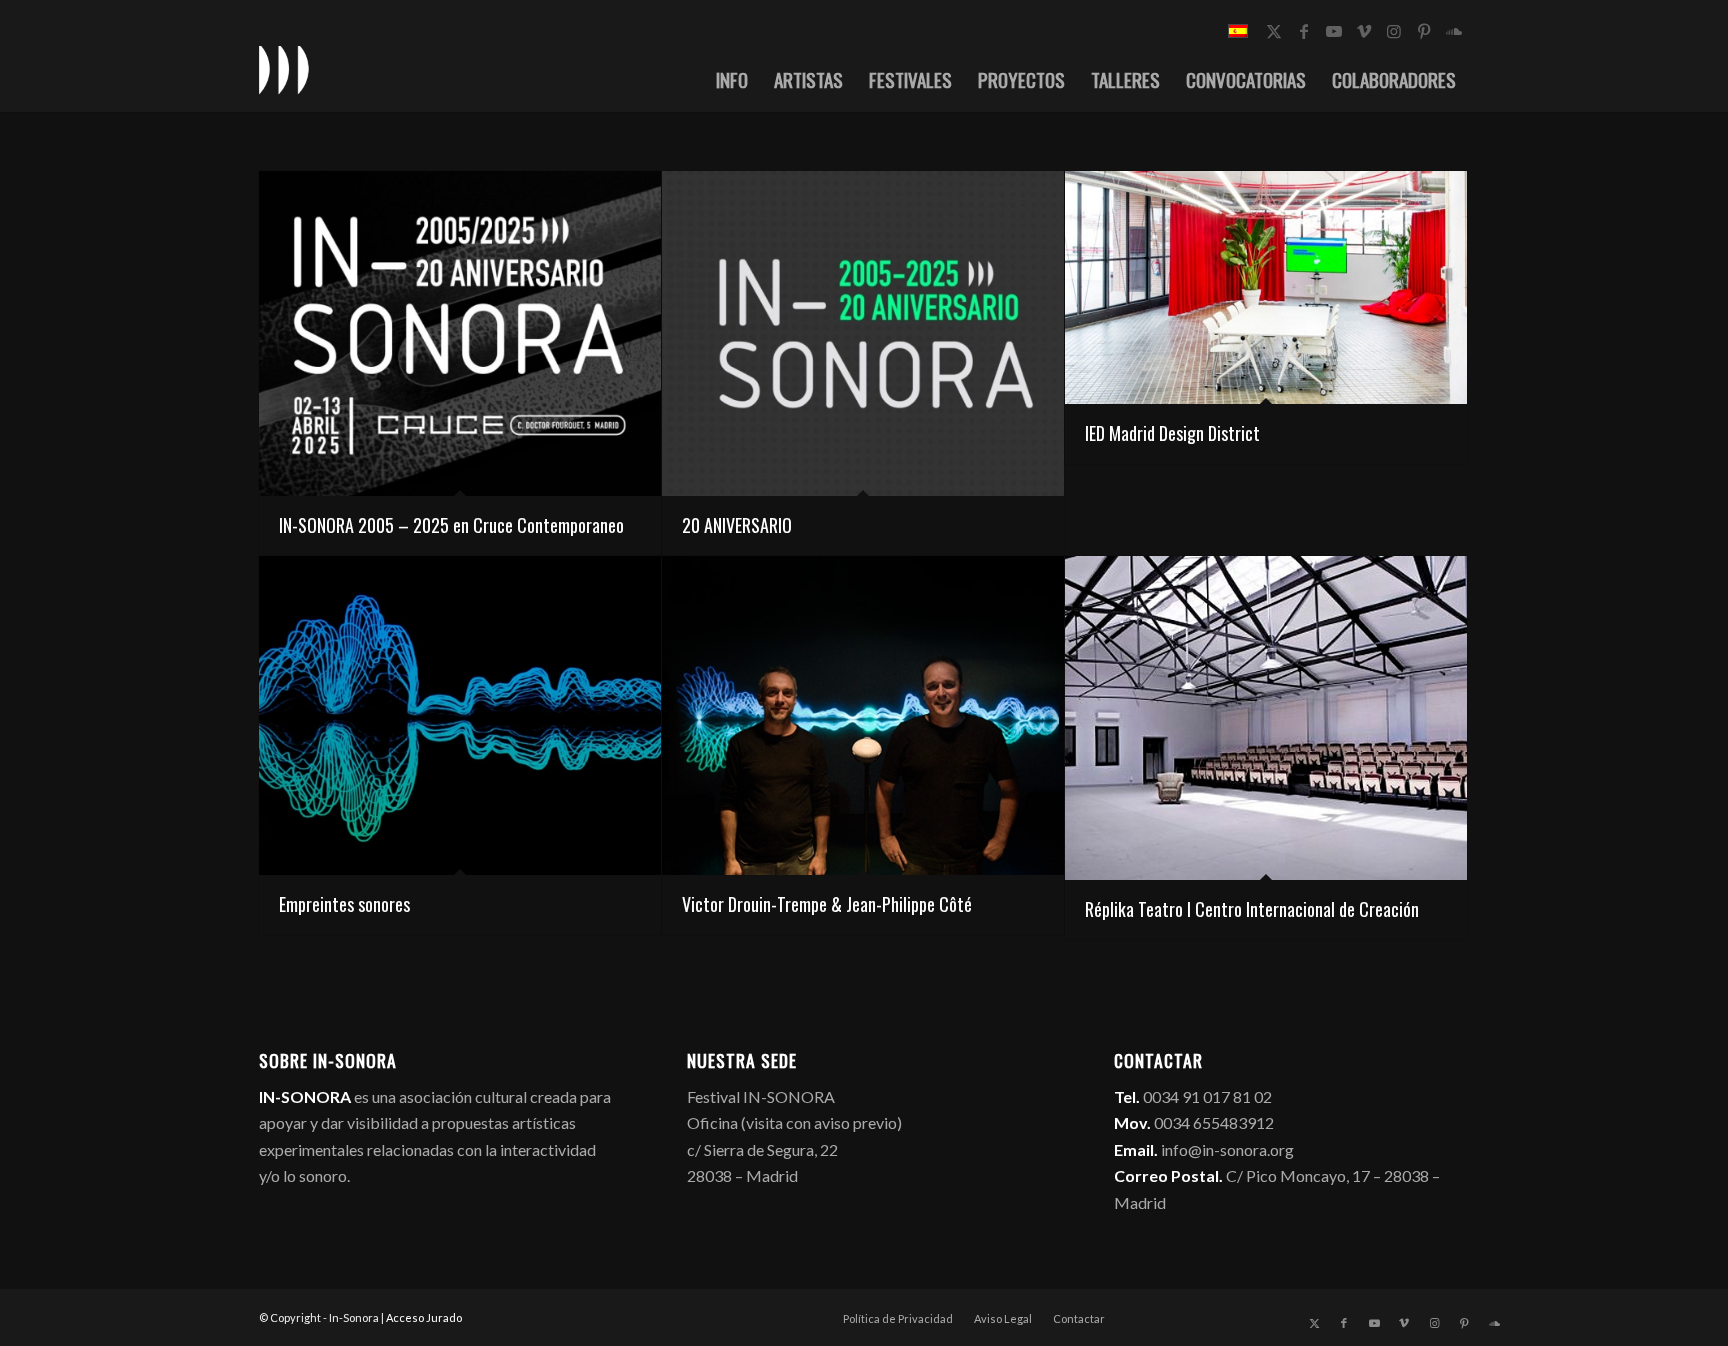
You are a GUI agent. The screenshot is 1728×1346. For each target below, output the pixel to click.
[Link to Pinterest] (1424, 31)
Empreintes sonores (344, 904)
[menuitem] (732, 79)
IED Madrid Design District (1172, 433)
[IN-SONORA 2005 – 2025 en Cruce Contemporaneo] (460, 333)
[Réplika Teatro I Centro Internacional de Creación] (1266, 718)
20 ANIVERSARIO (737, 525)
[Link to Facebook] (1304, 31)
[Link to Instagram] (1394, 31)
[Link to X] (1274, 31)
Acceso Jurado (424, 1317)
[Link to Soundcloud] (1454, 31)
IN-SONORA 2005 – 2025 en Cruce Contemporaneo (451, 525)
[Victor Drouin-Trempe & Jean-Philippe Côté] (863, 716)
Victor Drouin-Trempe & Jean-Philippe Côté (827, 904)
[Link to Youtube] (1334, 31)
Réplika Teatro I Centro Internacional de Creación (1252, 909)
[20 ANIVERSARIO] (863, 333)
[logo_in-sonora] (284, 69)
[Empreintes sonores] (460, 716)
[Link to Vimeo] (1364, 31)
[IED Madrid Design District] (1266, 287)
